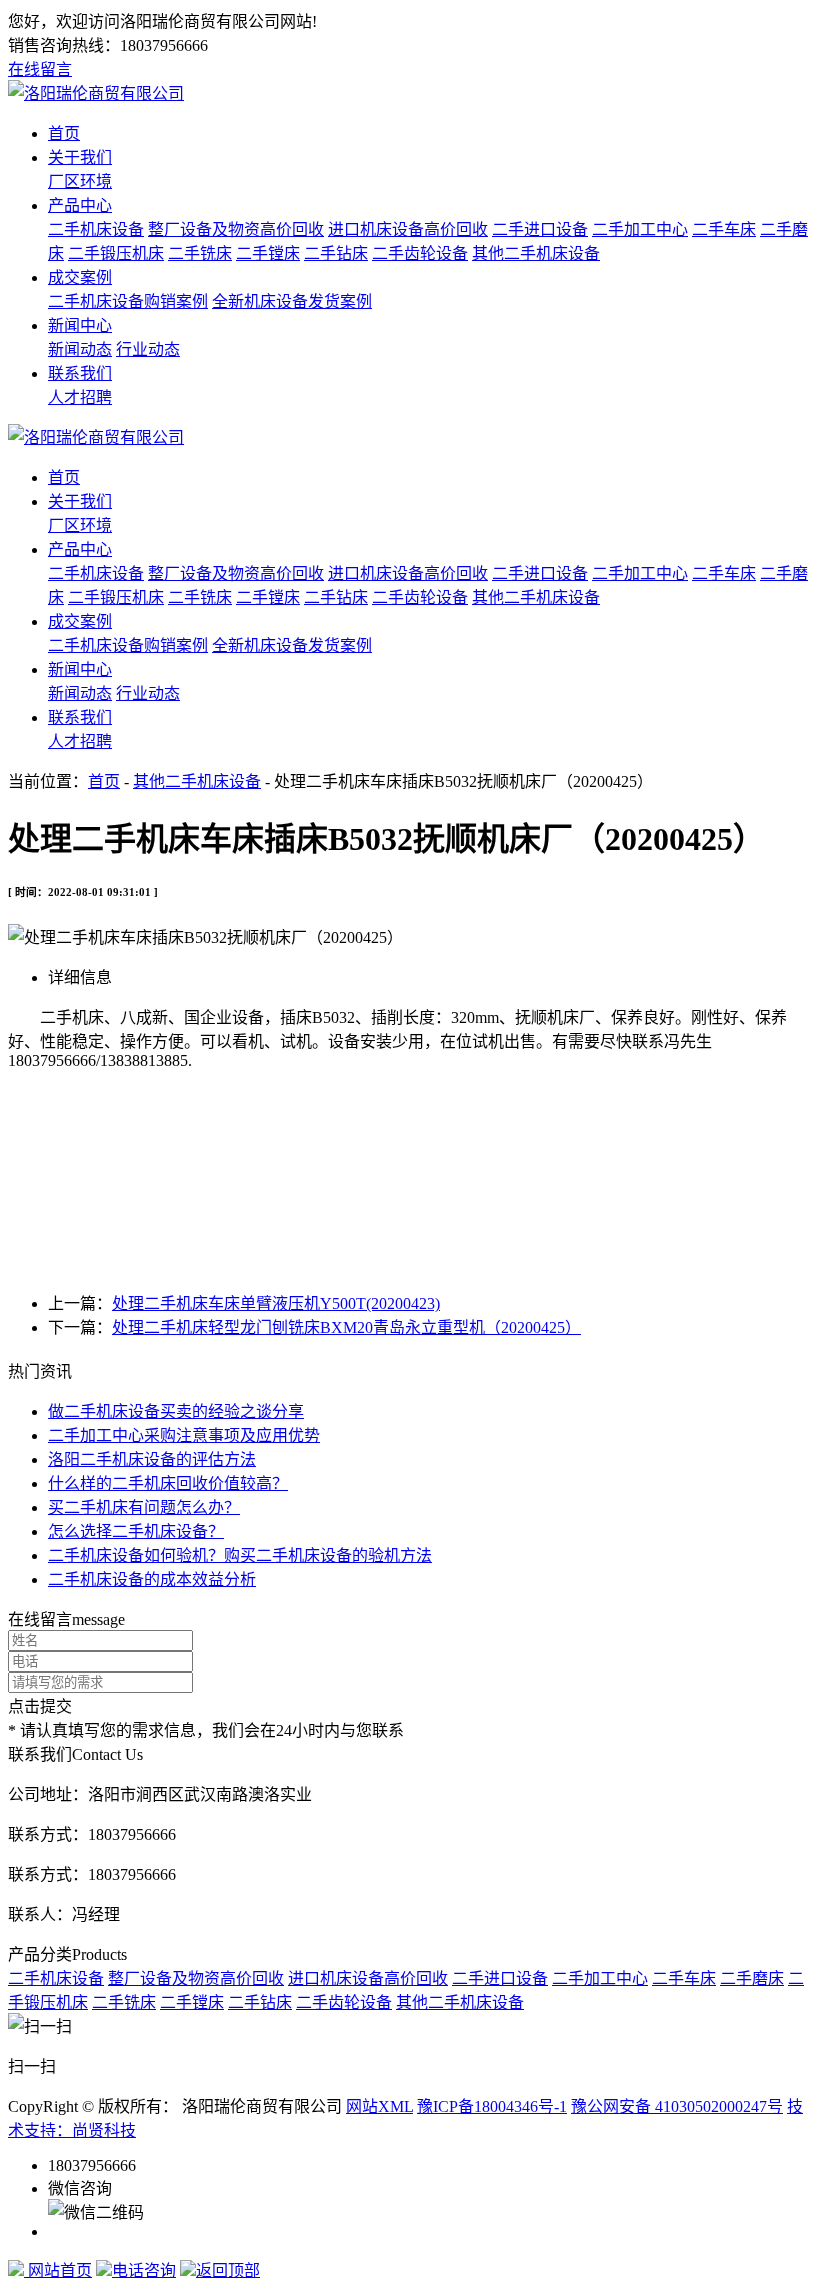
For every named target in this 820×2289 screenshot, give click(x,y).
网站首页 (58, 2270)
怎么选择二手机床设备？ (136, 1531)
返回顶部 (228, 2270)
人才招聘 (80, 397)
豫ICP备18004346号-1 (492, 2106)
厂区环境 (80, 181)
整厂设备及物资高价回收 (236, 229)
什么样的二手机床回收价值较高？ (168, 1483)
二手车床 (724, 229)
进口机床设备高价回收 (408, 229)
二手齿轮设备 (420, 253)
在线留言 (40, 69)
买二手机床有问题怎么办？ (144, 1507)
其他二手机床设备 (536, 253)
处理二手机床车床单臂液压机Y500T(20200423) (276, 1303)
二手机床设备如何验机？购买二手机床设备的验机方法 (240, 1555)
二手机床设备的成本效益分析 (152, 1579)
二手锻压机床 (116, 253)
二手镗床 (268, 253)
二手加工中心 (640, 229)
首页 (64, 133)
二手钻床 (336, 253)
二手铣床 (200, 253)
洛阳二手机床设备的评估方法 (152, 1459)
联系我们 (80, 373)
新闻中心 (80, 325)
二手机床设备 (96, 229)
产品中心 (80, 205)
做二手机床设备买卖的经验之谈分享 (176, 1411)
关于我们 (80, 157)
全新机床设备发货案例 (292, 301)
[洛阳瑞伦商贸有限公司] (96, 93)
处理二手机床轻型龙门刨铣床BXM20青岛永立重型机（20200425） (346, 1327)
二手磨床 (752, 1978)
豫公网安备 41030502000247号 (677, 2106)
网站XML (379, 2106)
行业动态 (148, 349)
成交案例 (80, 277)
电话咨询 (144, 2270)
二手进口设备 (540, 229)
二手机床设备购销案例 (128, 301)
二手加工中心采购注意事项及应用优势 (184, 1435)
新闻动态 (80, 349)
